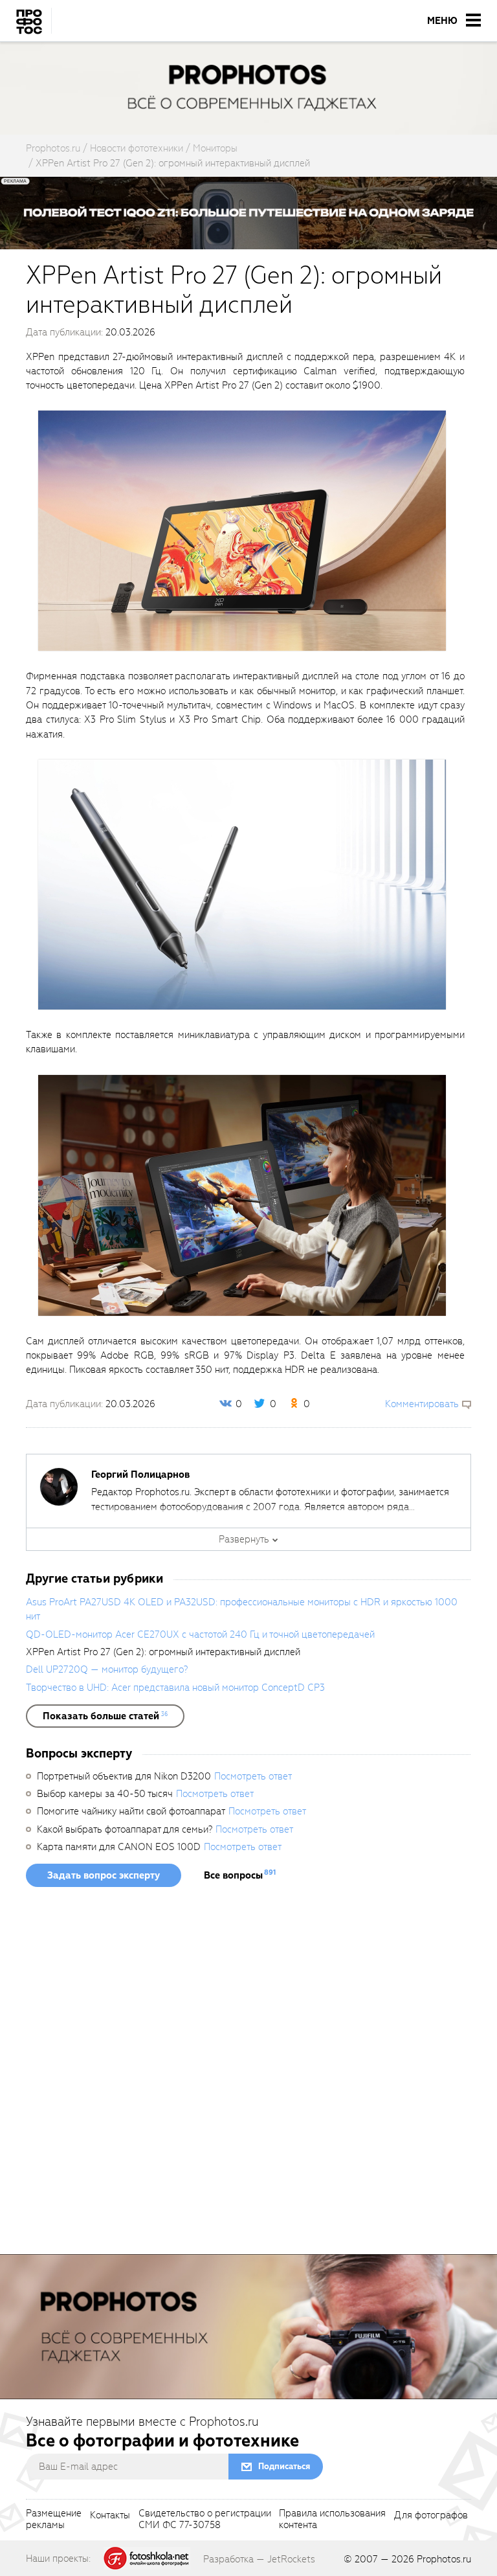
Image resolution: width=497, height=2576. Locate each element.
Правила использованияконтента (332, 2520)
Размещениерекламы (54, 2520)
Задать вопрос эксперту (104, 1875)
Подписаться (284, 2466)
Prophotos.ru (444, 2559)
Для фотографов (431, 2516)
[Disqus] (248, 2075)
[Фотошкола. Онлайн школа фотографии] (147, 2558)
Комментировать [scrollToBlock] (422, 1404)
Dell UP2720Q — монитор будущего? (107, 1669)
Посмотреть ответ (253, 1776)
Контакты (110, 2516)
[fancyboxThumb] (242, 530)
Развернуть (244, 1539)
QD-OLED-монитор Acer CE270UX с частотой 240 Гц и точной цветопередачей (200, 1634)
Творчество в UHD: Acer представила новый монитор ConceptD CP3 (175, 1688)
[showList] (105, 1716)
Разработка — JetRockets (259, 2559)
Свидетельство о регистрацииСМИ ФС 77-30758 (205, 2520)
